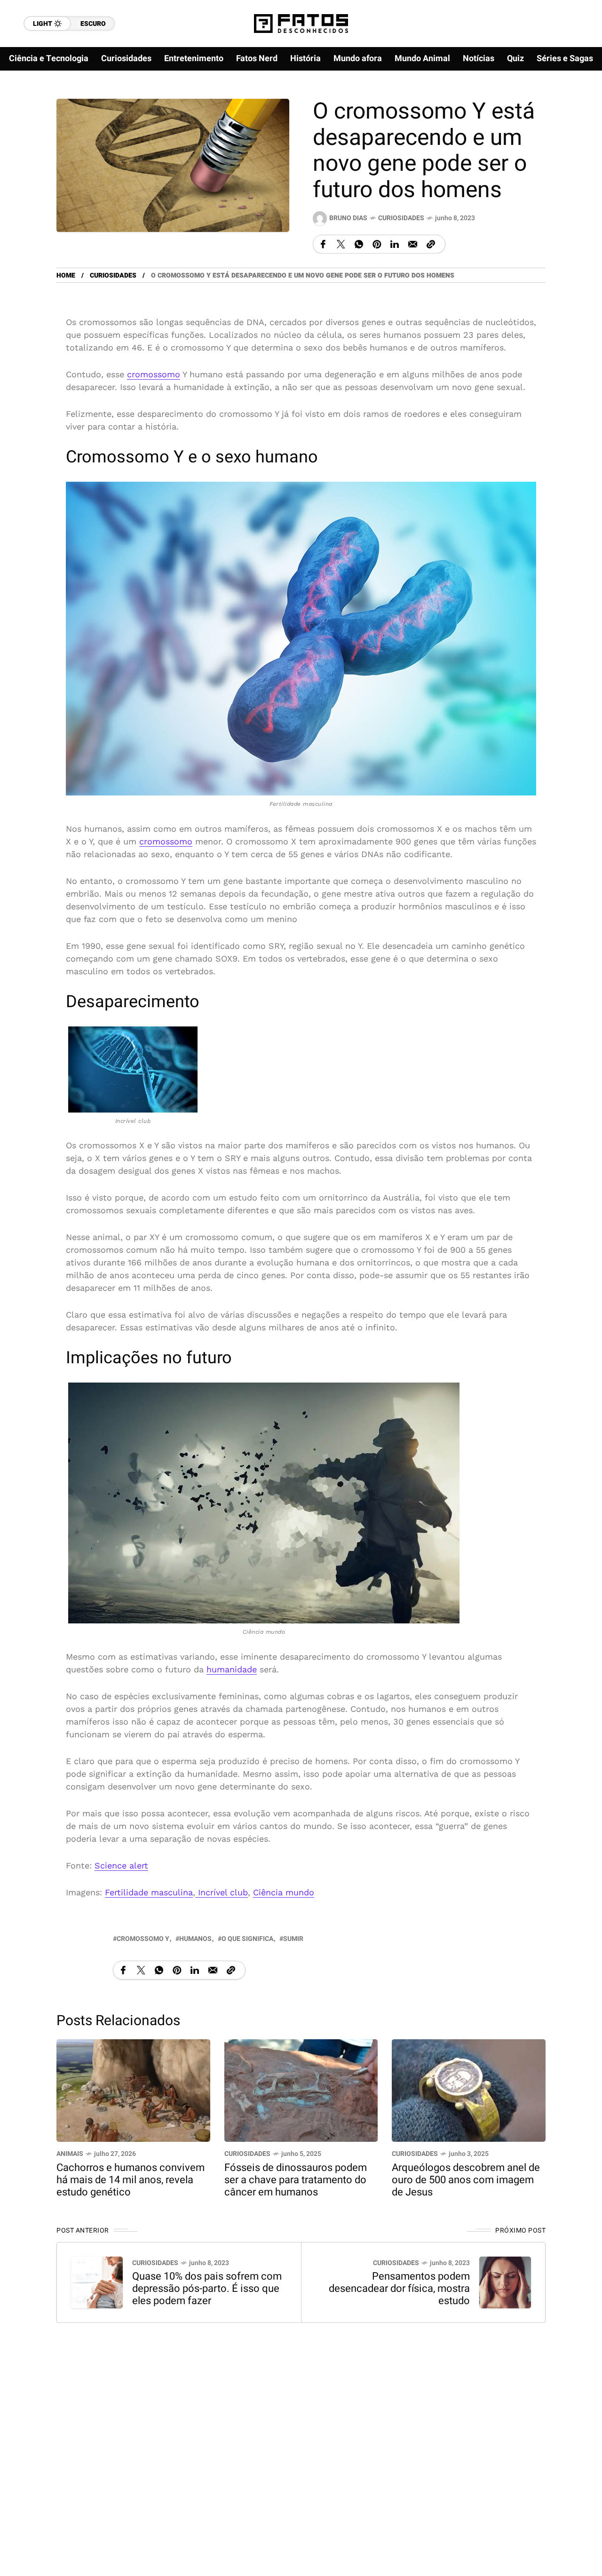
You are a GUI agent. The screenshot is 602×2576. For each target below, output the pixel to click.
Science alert (121, 1865)
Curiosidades (401, 218)
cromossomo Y (143, 1939)
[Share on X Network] (341, 244)
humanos (195, 1939)
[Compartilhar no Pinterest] (377, 244)
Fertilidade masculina (149, 1892)
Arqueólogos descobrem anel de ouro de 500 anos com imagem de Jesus (466, 2180)
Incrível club (222, 1892)
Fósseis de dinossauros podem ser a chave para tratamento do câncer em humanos (296, 2180)
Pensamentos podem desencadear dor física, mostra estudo (399, 2289)
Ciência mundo (284, 1892)
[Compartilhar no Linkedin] (395, 244)
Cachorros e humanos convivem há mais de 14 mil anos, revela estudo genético (131, 2180)
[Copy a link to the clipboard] (431, 244)
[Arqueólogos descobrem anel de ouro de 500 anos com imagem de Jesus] (469, 2089)
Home (66, 275)
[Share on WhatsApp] (359, 244)
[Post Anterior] (97, 2282)
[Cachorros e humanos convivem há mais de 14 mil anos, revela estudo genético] (133, 2089)
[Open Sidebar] (574, 108)
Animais (70, 2154)
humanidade (232, 1669)
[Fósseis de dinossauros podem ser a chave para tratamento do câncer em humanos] (301, 2089)
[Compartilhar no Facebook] (323, 244)
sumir (293, 1939)
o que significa (247, 1939)
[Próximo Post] (505, 2282)
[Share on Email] (413, 244)
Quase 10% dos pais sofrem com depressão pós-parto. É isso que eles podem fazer (207, 2289)
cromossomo (154, 374)
